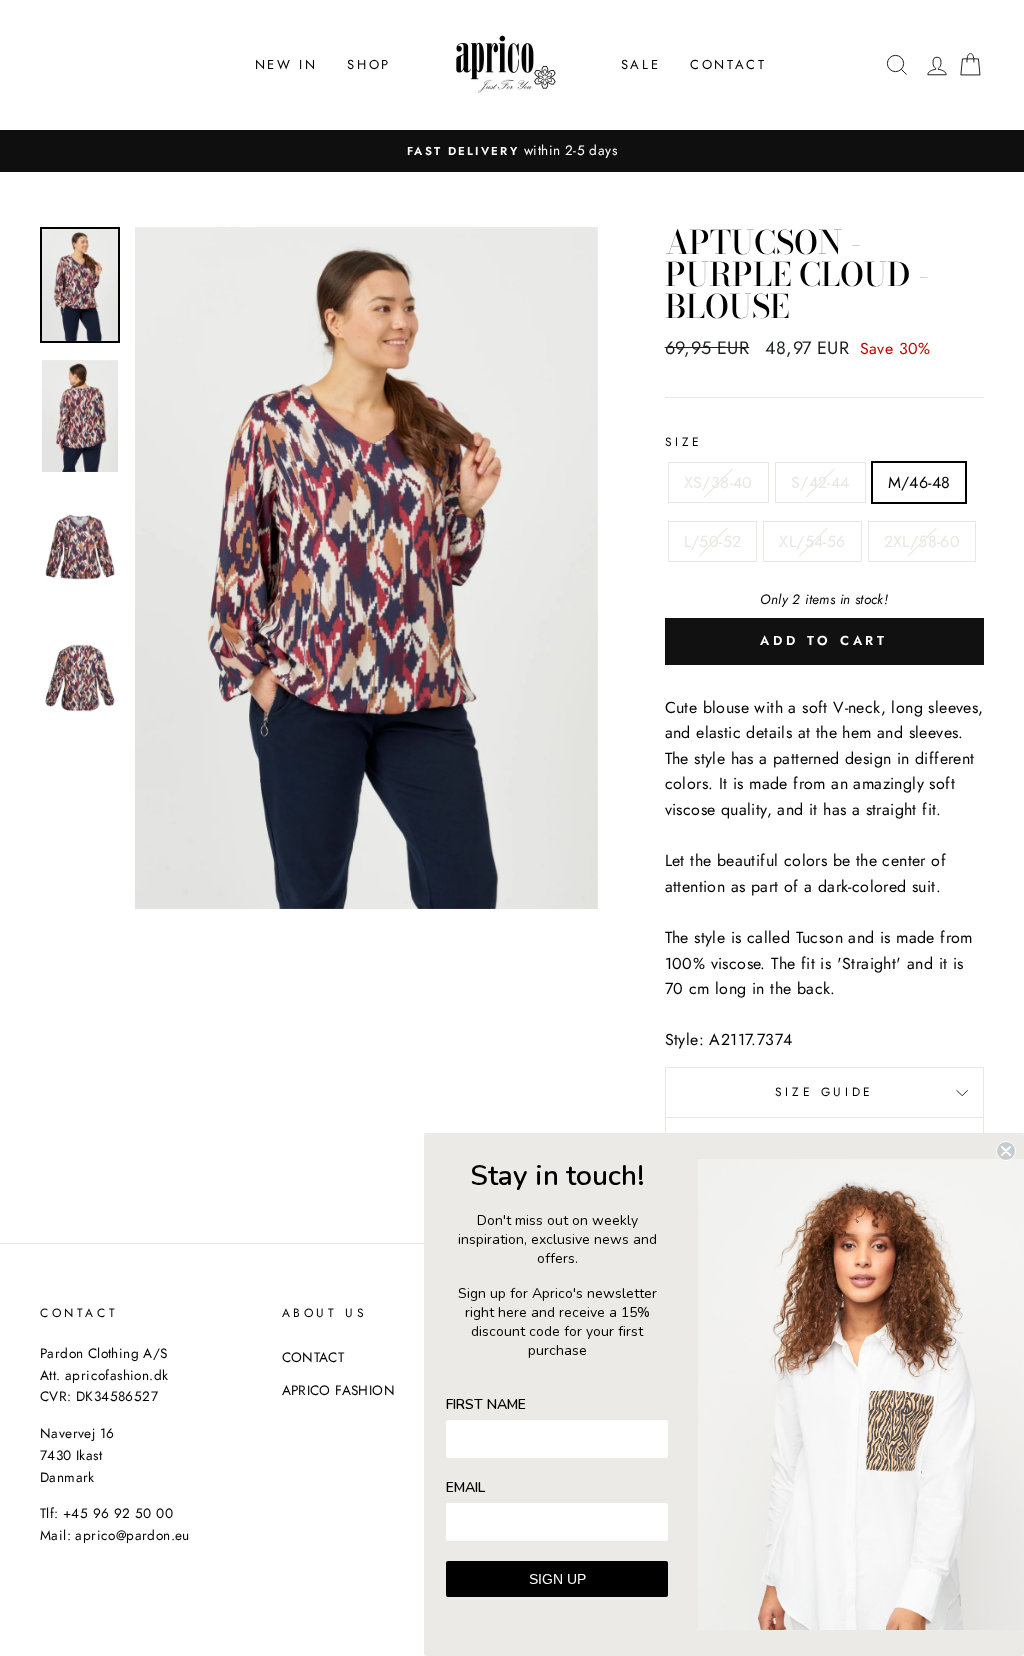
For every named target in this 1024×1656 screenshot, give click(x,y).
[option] (512, 151)
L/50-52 (713, 541)
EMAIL (465, 1487)
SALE (640, 64)
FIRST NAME (486, 1404)
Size (684, 442)
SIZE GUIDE (824, 1092)
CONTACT (728, 64)
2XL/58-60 (922, 541)
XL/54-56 (812, 541)
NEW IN (286, 64)
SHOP (368, 64)
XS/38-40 (718, 482)
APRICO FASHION (339, 1390)
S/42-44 (820, 482)
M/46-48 (919, 482)
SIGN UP (557, 1579)
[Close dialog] (1006, 1151)
